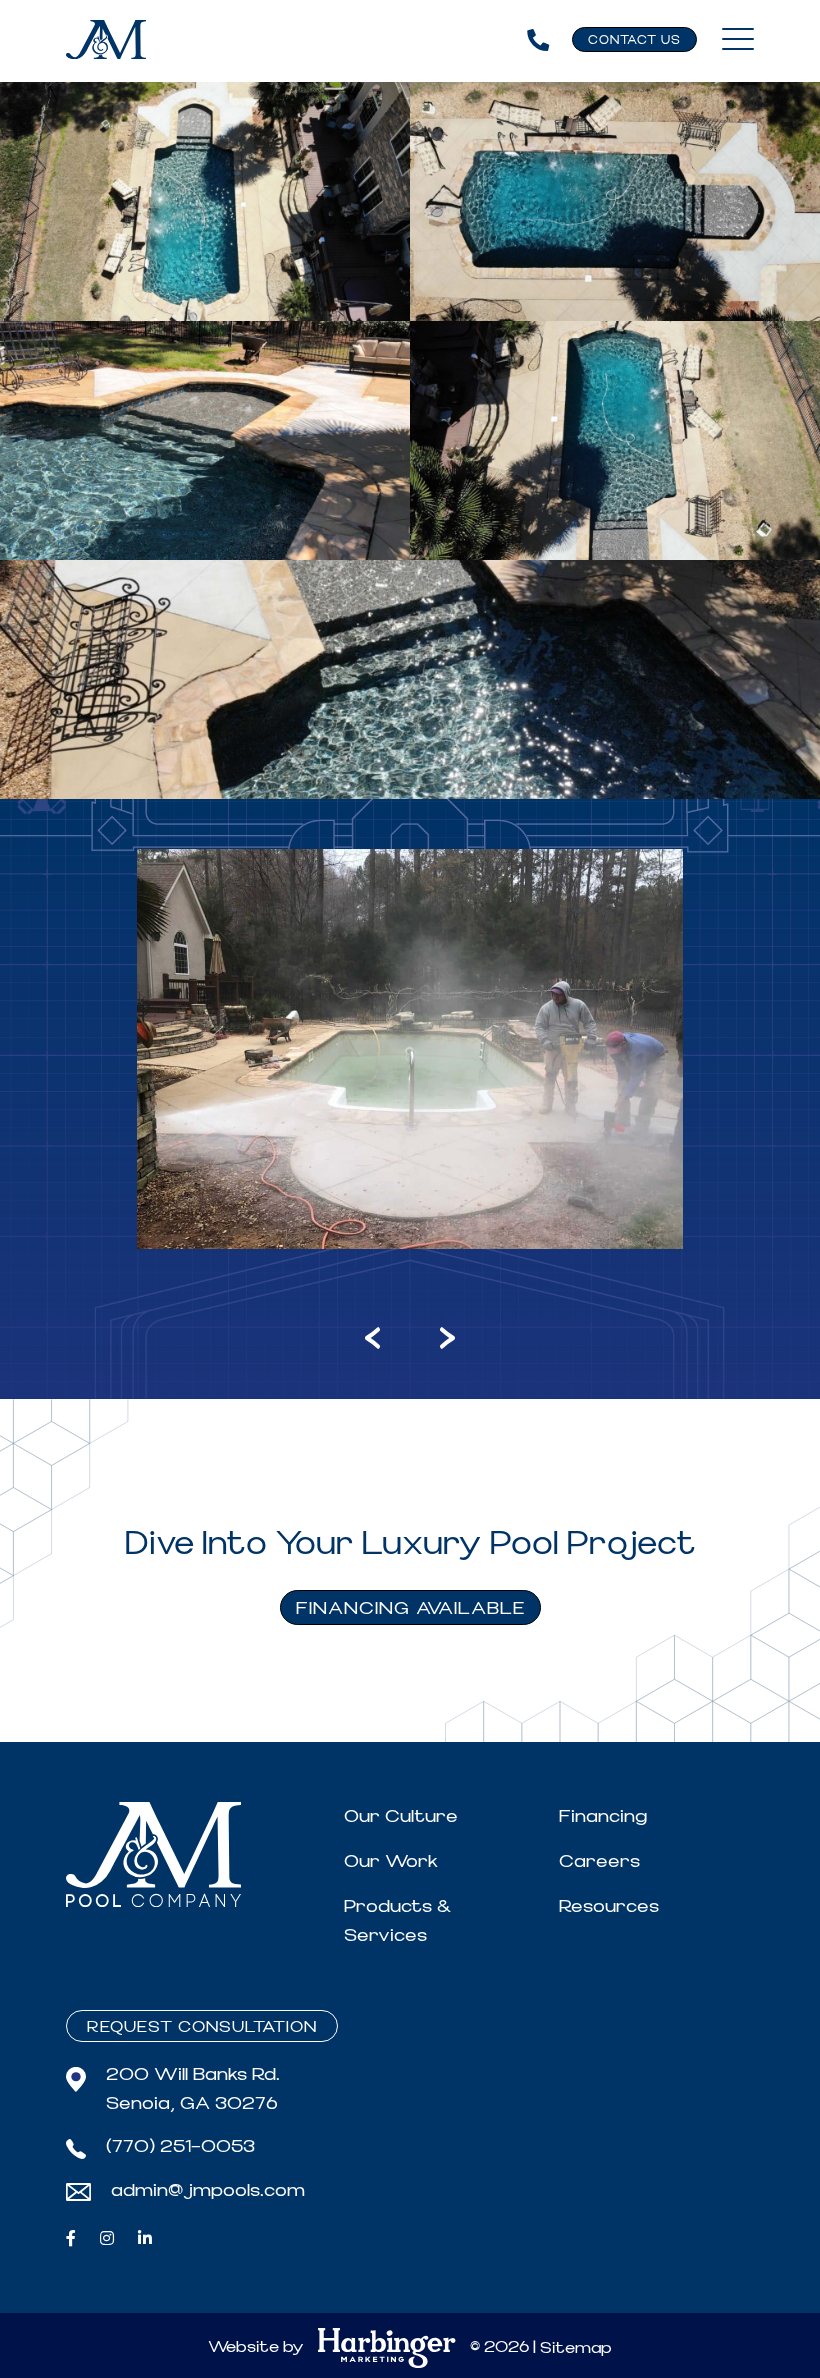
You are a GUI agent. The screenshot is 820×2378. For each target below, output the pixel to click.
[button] (292, 1336)
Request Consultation (202, 2027)
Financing (603, 1816)
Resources (609, 1906)
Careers (599, 1861)
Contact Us (634, 40)
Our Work (391, 1861)
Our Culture (401, 1816)
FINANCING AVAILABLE (410, 1608)
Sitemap (576, 2348)
